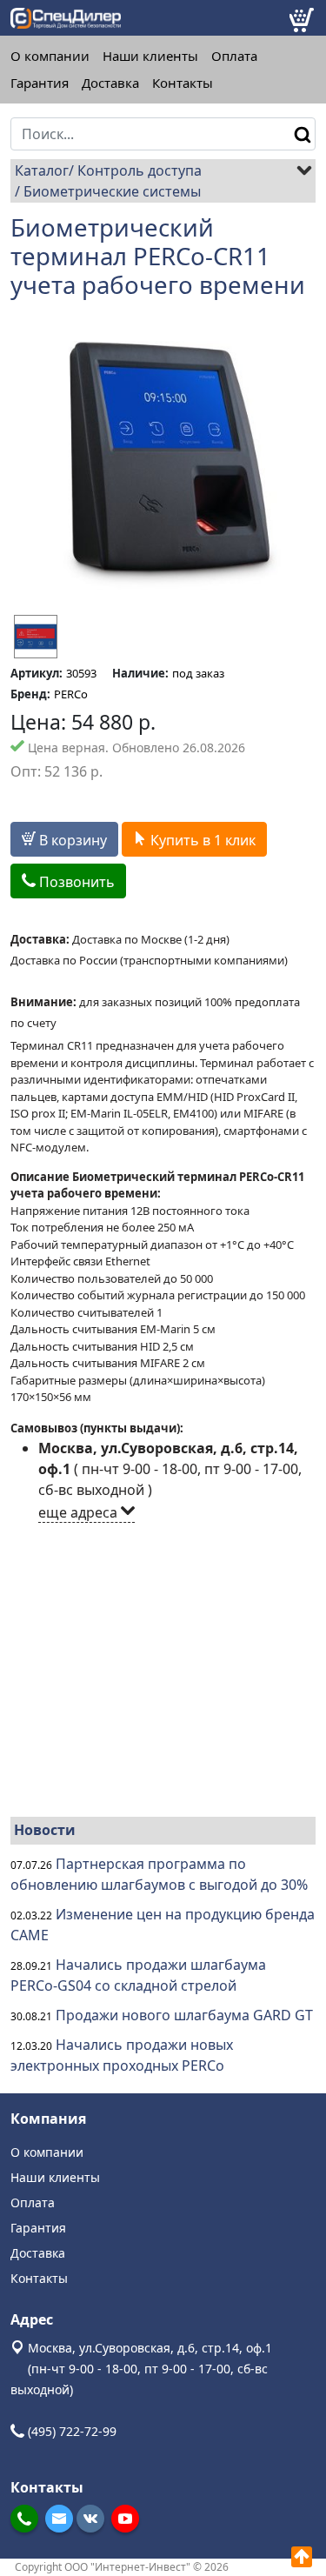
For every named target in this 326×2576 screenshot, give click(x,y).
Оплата (234, 56)
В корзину (71, 840)
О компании (50, 56)
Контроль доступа (140, 170)
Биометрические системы (112, 191)
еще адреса (80, 1512)
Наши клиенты (150, 56)
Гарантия (40, 83)
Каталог (42, 170)
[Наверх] (302, 2557)
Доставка (110, 83)
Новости (45, 1830)
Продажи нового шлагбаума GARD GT (184, 2015)
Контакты (183, 83)
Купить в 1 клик (201, 840)
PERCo (71, 694)
